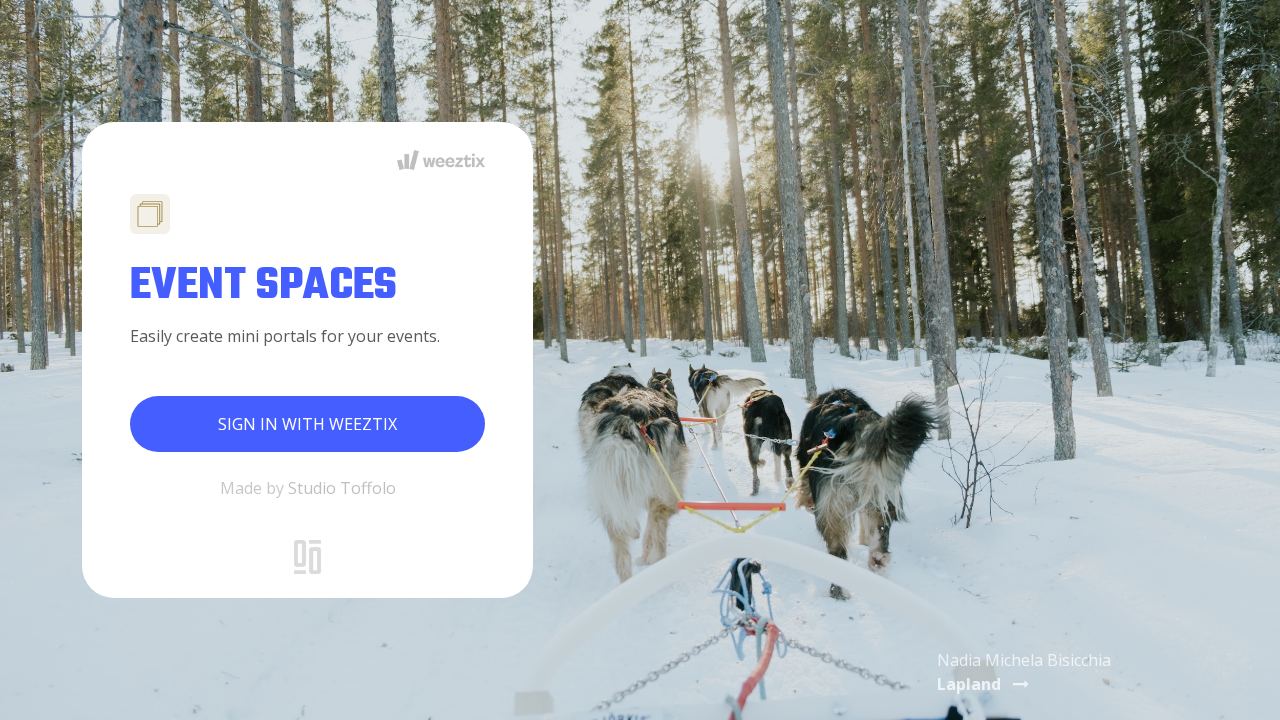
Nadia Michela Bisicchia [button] (1024, 672)
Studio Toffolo (342, 488)
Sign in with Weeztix (307, 424)
